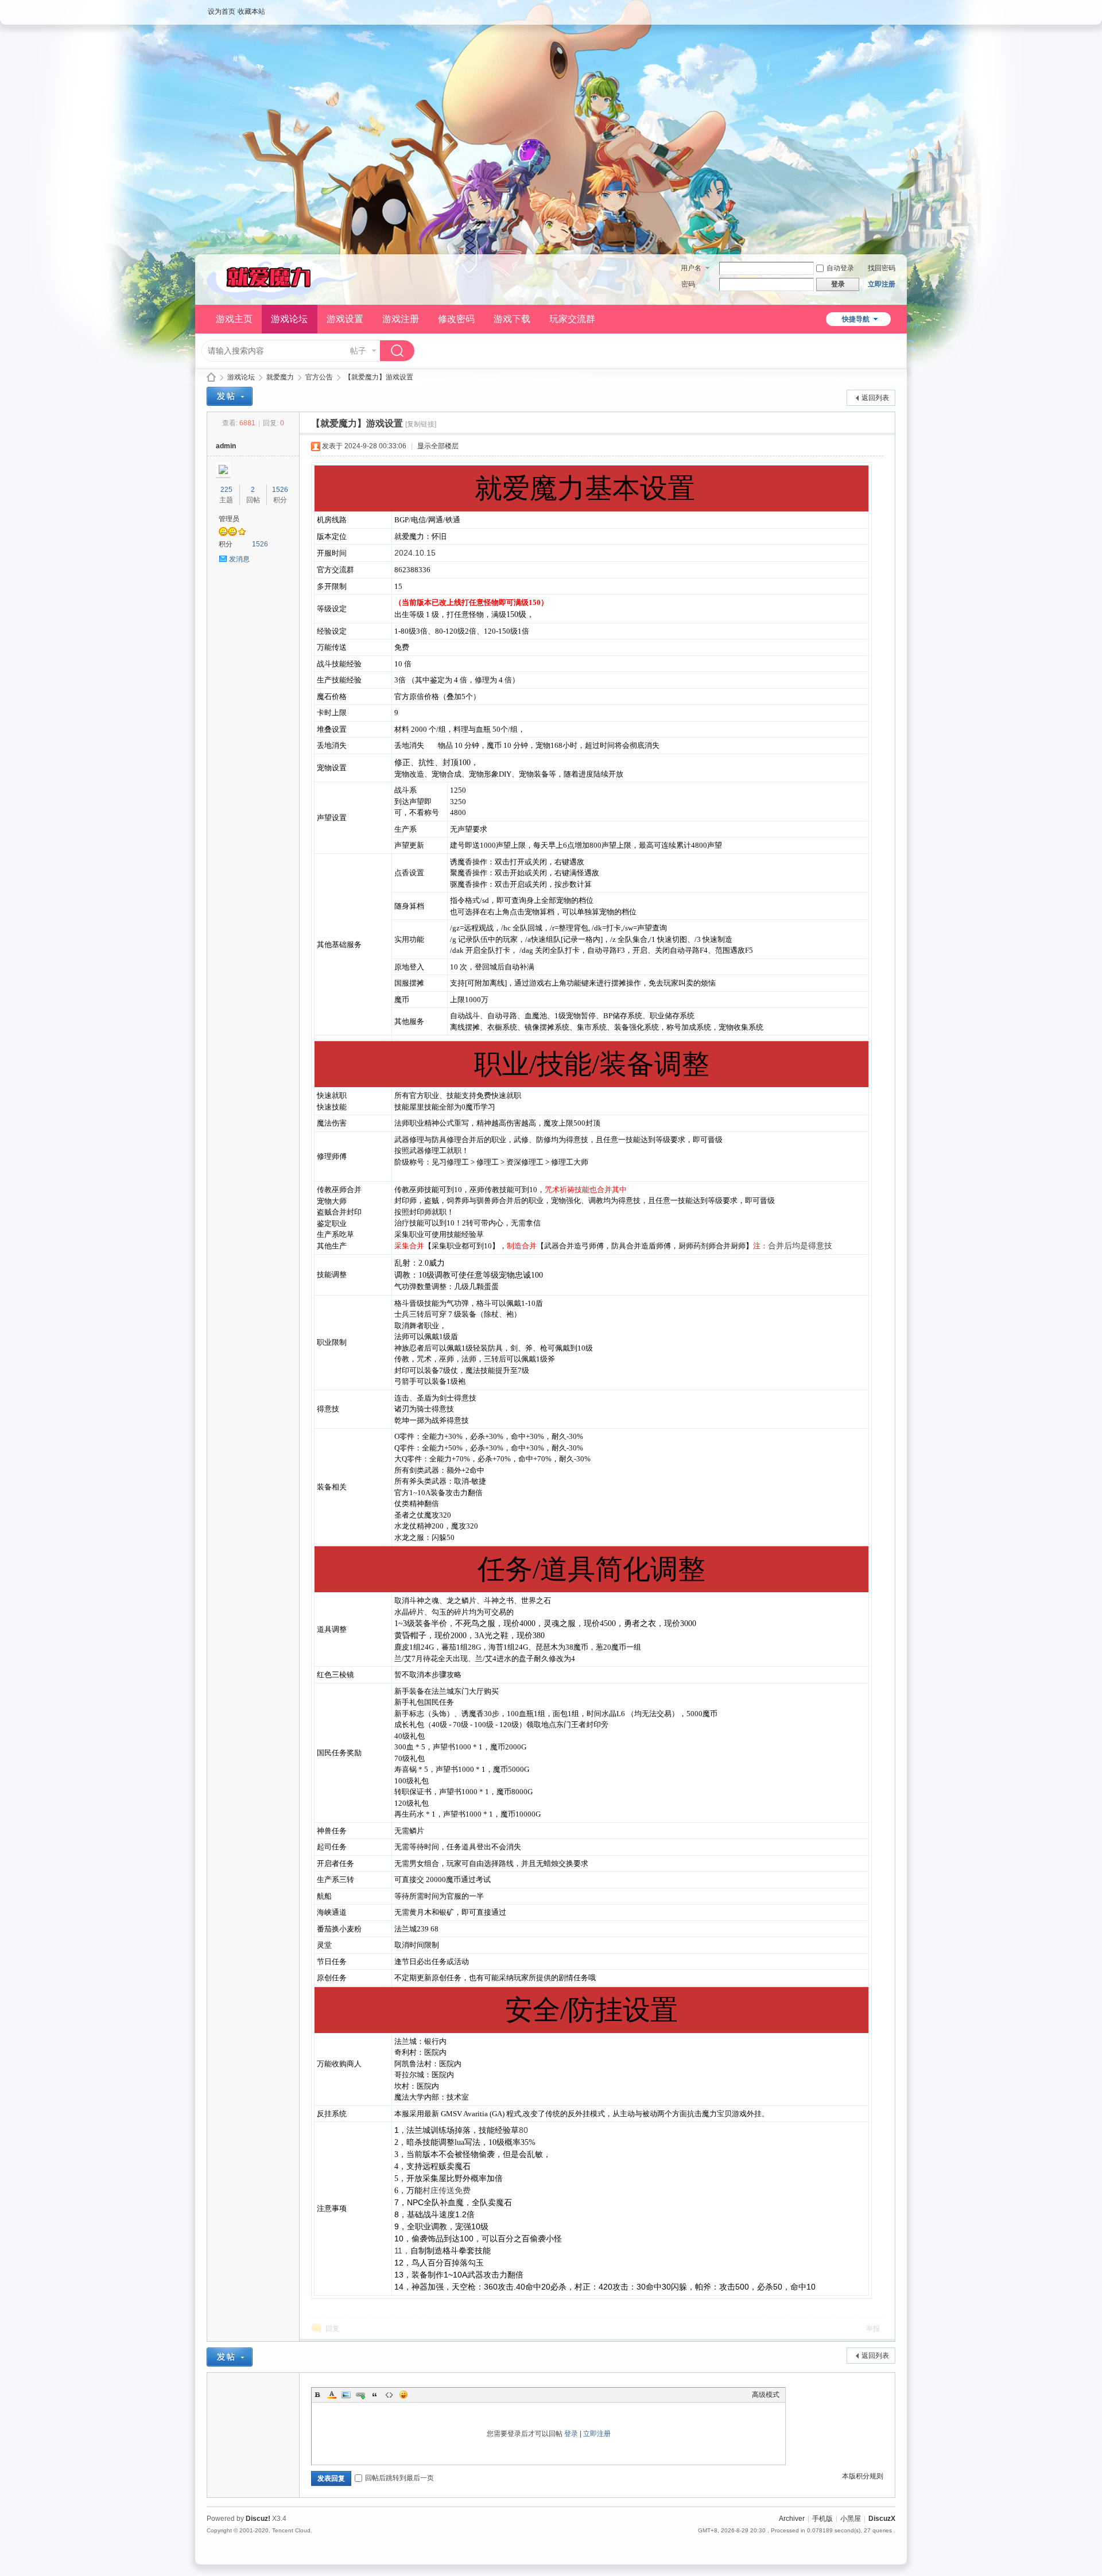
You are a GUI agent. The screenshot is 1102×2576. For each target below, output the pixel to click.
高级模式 (766, 2395)
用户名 (691, 268)
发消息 (239, 559)
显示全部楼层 (438, 446)
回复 (332, 2329)
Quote (375, 2395)
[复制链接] (421, 424)
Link (360, 2395)
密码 (688, 284)
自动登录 (840, 268)
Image (346, 2395)
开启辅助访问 (893, 8)
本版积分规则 (863, 2476)
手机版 (822, 2519)
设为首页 (222, 11)
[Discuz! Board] (282, 298)
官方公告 (319, 377)
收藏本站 (251, 11)
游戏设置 (345, 319)
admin (226, 446)
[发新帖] (230, 396)
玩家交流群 (572, 319)
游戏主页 (234, 319)
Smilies (403, 2395)
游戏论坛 (289, 319)
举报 (873, 2329)
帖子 (358, 351)
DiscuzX (882, 2519)
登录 (571, 2434)
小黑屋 (851, 2519)
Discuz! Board (211, 377)
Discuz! (258, 2519)
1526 (280, 490)
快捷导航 (856, 319)
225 (226, 490)
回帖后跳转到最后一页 (399, 2478)
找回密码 (882, 268)
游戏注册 (401, 319)
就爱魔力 (280, 377)
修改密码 (456, 319)
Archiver (792, 2519)
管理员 (229, 519)
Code (389, 2395)
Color (332, 2395)
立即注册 (882, 284)
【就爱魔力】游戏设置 (379, 377)
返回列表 (875, 398)
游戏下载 (512, 319)
